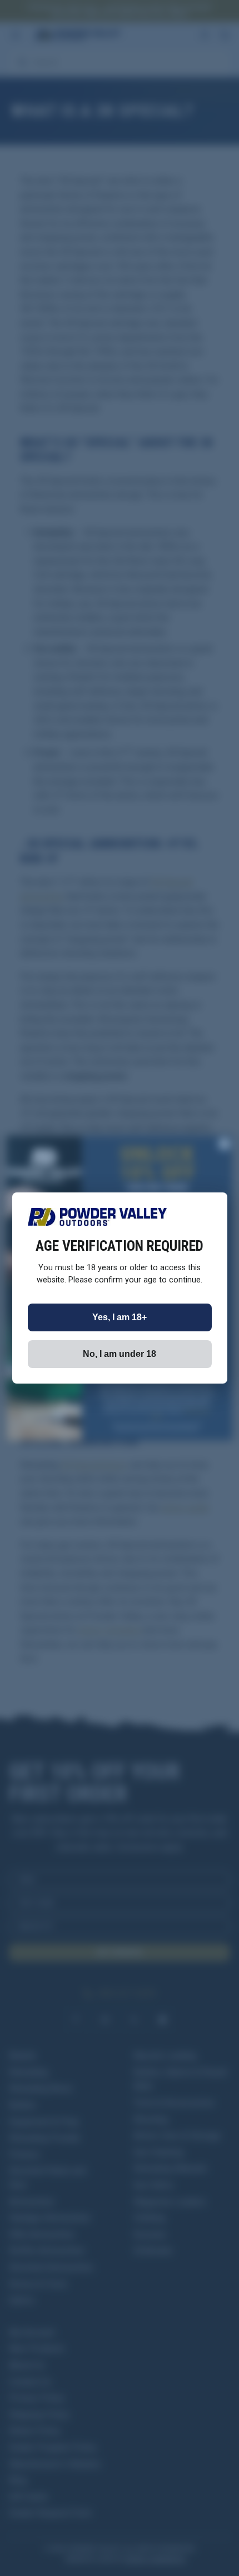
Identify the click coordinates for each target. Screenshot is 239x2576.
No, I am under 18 (120, 1354)
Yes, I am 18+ (120, 1317)
